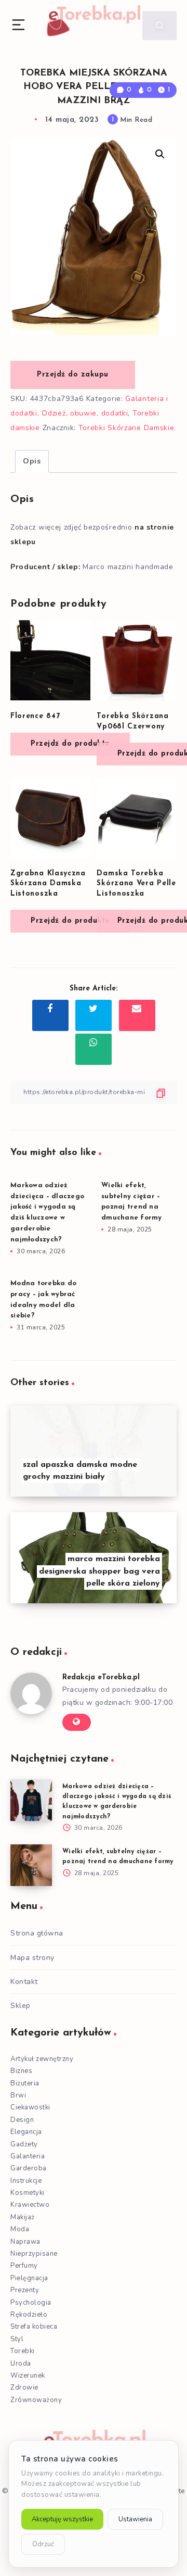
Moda (20, 2229)
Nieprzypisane (34, 2254)
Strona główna (37, 1933)
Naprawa (25, 2242)
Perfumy (24, 2266)
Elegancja (26, 2132)
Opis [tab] (32, 461)
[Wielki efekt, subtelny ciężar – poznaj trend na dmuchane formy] (31, 1865)
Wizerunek (28, 2376)
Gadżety (24, 2144)
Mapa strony (32, 1958)
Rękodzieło (29, 2315)
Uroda (21, 2364)
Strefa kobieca (34, 2327)
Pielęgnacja (29, 2278)
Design (22, 2120)
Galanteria (28, 2156)
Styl (17, 2339)
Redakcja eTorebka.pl (101, 1677)
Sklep (21, 2006)
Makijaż (23, 2217)
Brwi (18, 2095)
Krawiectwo (30, 2205)
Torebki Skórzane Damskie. (128, 428)
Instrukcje (26, 2181)
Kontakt (24, 1982)
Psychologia (31, 2303)
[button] (160, 154)
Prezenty (25, 2290)
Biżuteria (25, 2083)
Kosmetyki (28, 2193)
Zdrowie (24, 2387)
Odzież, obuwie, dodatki (85, 413)
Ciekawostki (30, 2107)
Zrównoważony (36, 2400)
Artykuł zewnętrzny (42, 2059)
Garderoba (29, 2168)
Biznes (21, 2071)
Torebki (23, 2351)
